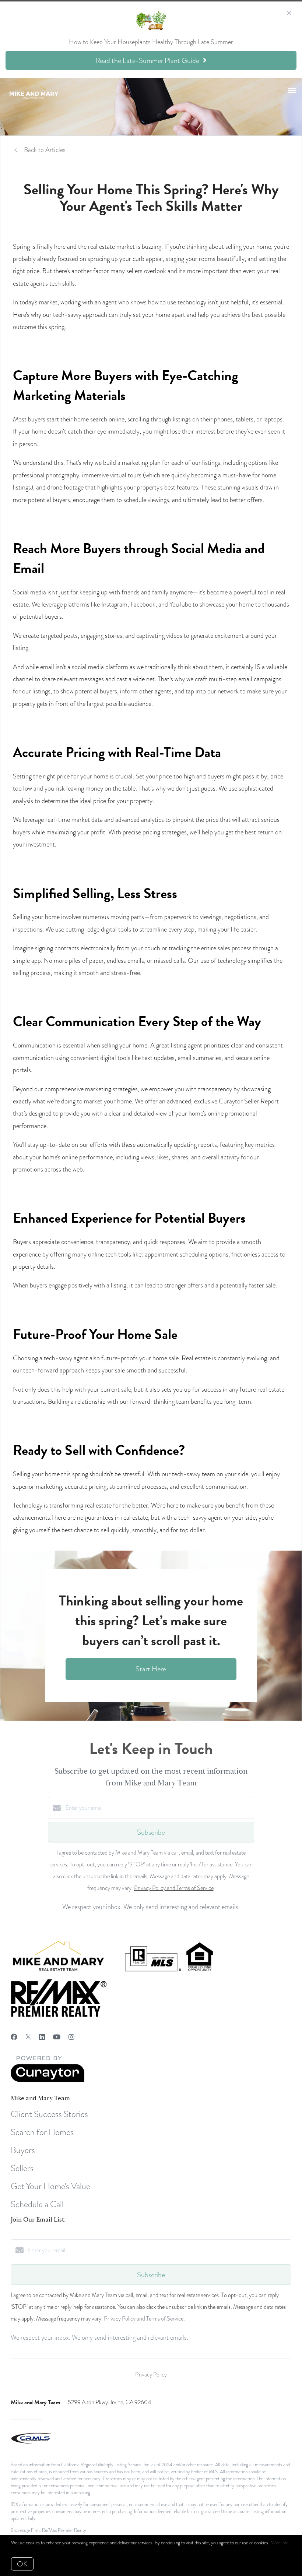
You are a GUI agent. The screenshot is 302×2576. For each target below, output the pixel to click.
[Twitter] (28, 2037)
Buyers (23, 2150)
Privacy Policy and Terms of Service (174, 1888)
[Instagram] (71, 2037)
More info (279, 2543)
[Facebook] (14, 2037)
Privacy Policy (151, 2375)
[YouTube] (57, 2037)
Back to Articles (45, 150)
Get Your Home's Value (50, 2186)
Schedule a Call (37, 2204)
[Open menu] (292, 91)
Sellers (22, 2168)
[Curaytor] (48, 2080)
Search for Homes (42, 2132)
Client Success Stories (49, 2114)
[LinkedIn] (42, 2037)
